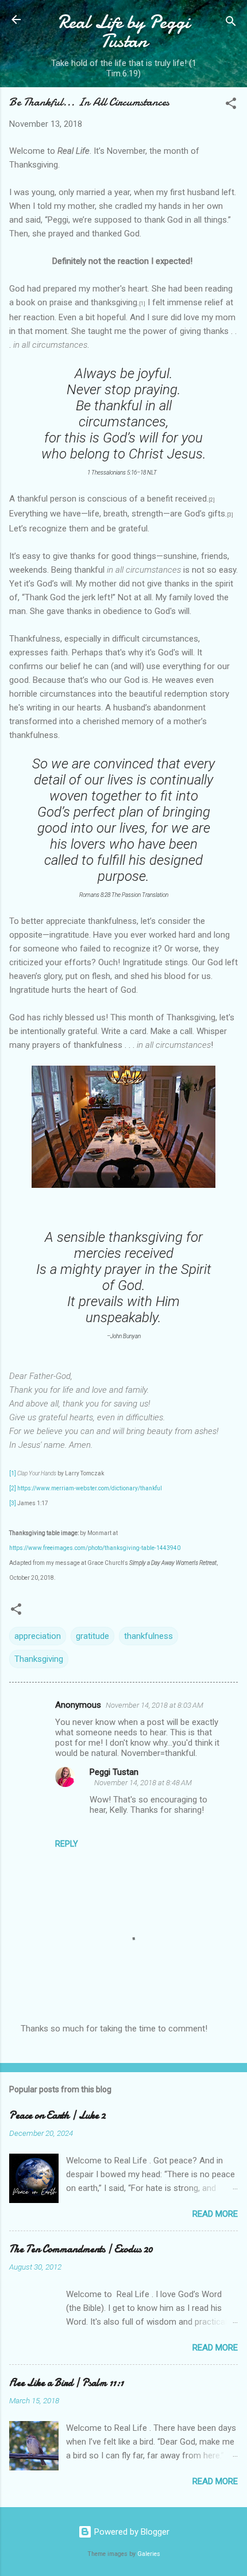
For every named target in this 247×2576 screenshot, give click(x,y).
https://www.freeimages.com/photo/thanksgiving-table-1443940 (95, 1548)
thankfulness (148, 1636)
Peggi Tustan (114, 1772)
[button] (231, 105)
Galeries (149, 2554)
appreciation (38, 1636)
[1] (13, 1473)
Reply (67, 1844)
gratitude (92, 1636)
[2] (13, 1488)
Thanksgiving (39, 1659)
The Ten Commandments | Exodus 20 (81, 2249)
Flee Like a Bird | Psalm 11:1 (66, 2383)
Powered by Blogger (131, 2532)
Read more (215, 2214)
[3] (13, 1503)
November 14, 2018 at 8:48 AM (143, 1783)
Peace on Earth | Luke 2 (57, 2115)
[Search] (231, 23)
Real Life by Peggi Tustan (124, 32)
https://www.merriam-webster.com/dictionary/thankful (90, 1488)
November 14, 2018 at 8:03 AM (155, 1705)
